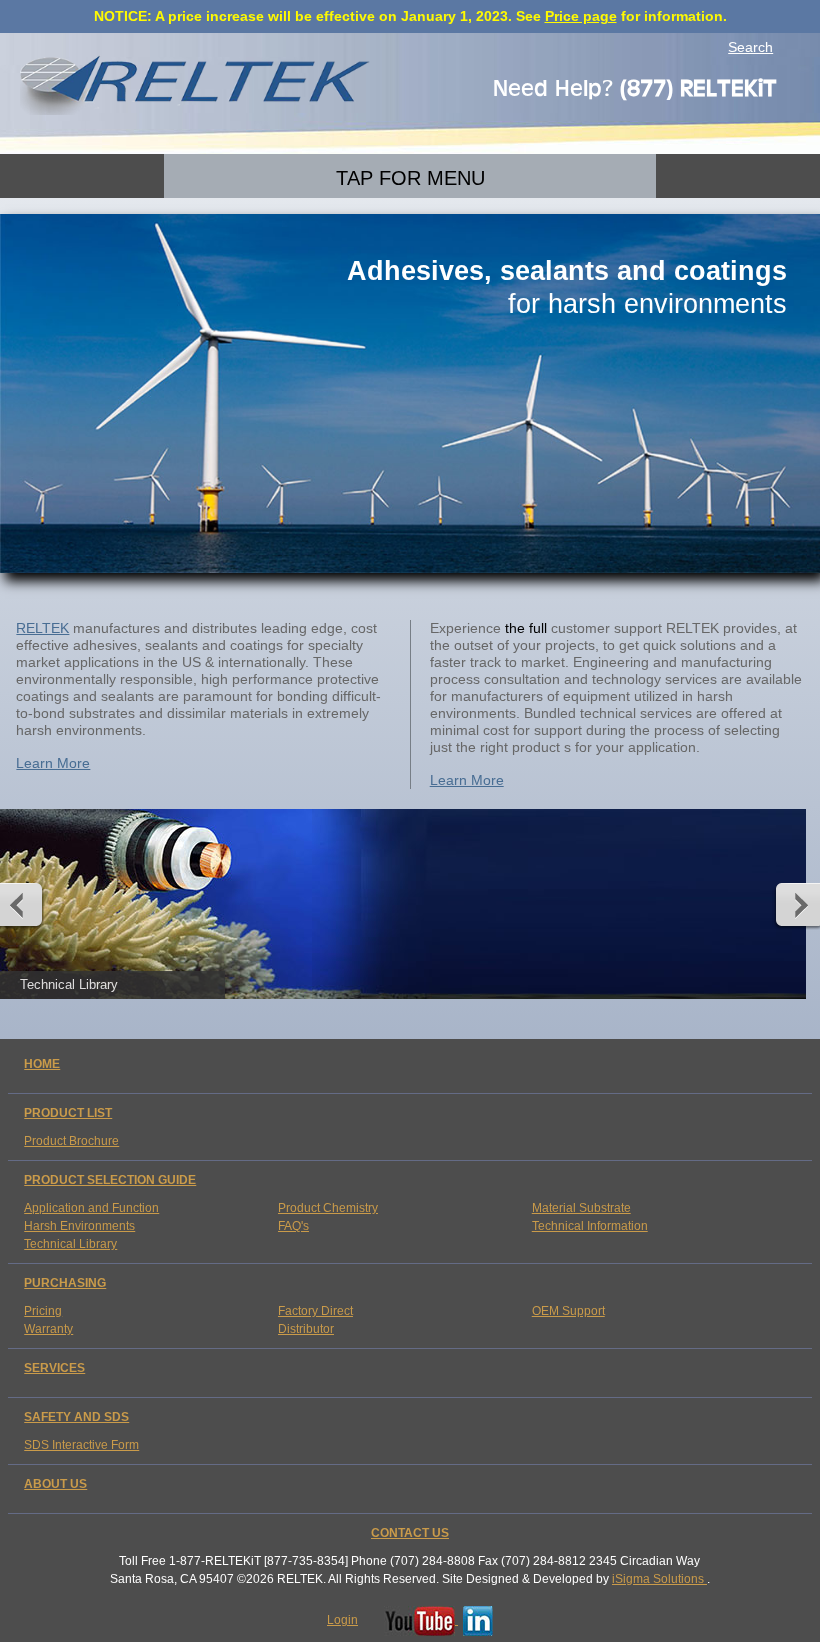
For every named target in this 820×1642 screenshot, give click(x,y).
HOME (42, 1064)
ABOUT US (55, 1484)
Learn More (53, 763)
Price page (581, 16)
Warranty (48, 1329)
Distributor (306, 1329)
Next (794, 904)
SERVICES (54, 1368)
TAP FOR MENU (410, 178)
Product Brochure (71, 1141)
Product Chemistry (328, 1208)
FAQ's (293, 1226)
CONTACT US (410, 1533)
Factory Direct (315, 1311)
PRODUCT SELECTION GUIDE (110, 1180)
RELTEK (42, 628)
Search (750, 47)
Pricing (43, 1311)
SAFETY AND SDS (76, 1417)
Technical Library (70, 1244)
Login (342, 1620)
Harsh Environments (79, 1226)
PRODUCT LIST (68, 1113)
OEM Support (568, 1311)
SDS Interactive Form (81, 1445)
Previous (26, 904)
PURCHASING (65, 1283)
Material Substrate (581, 1208)
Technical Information (590, 1226)
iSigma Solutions (659, 1579)
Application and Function (91, 1208)
